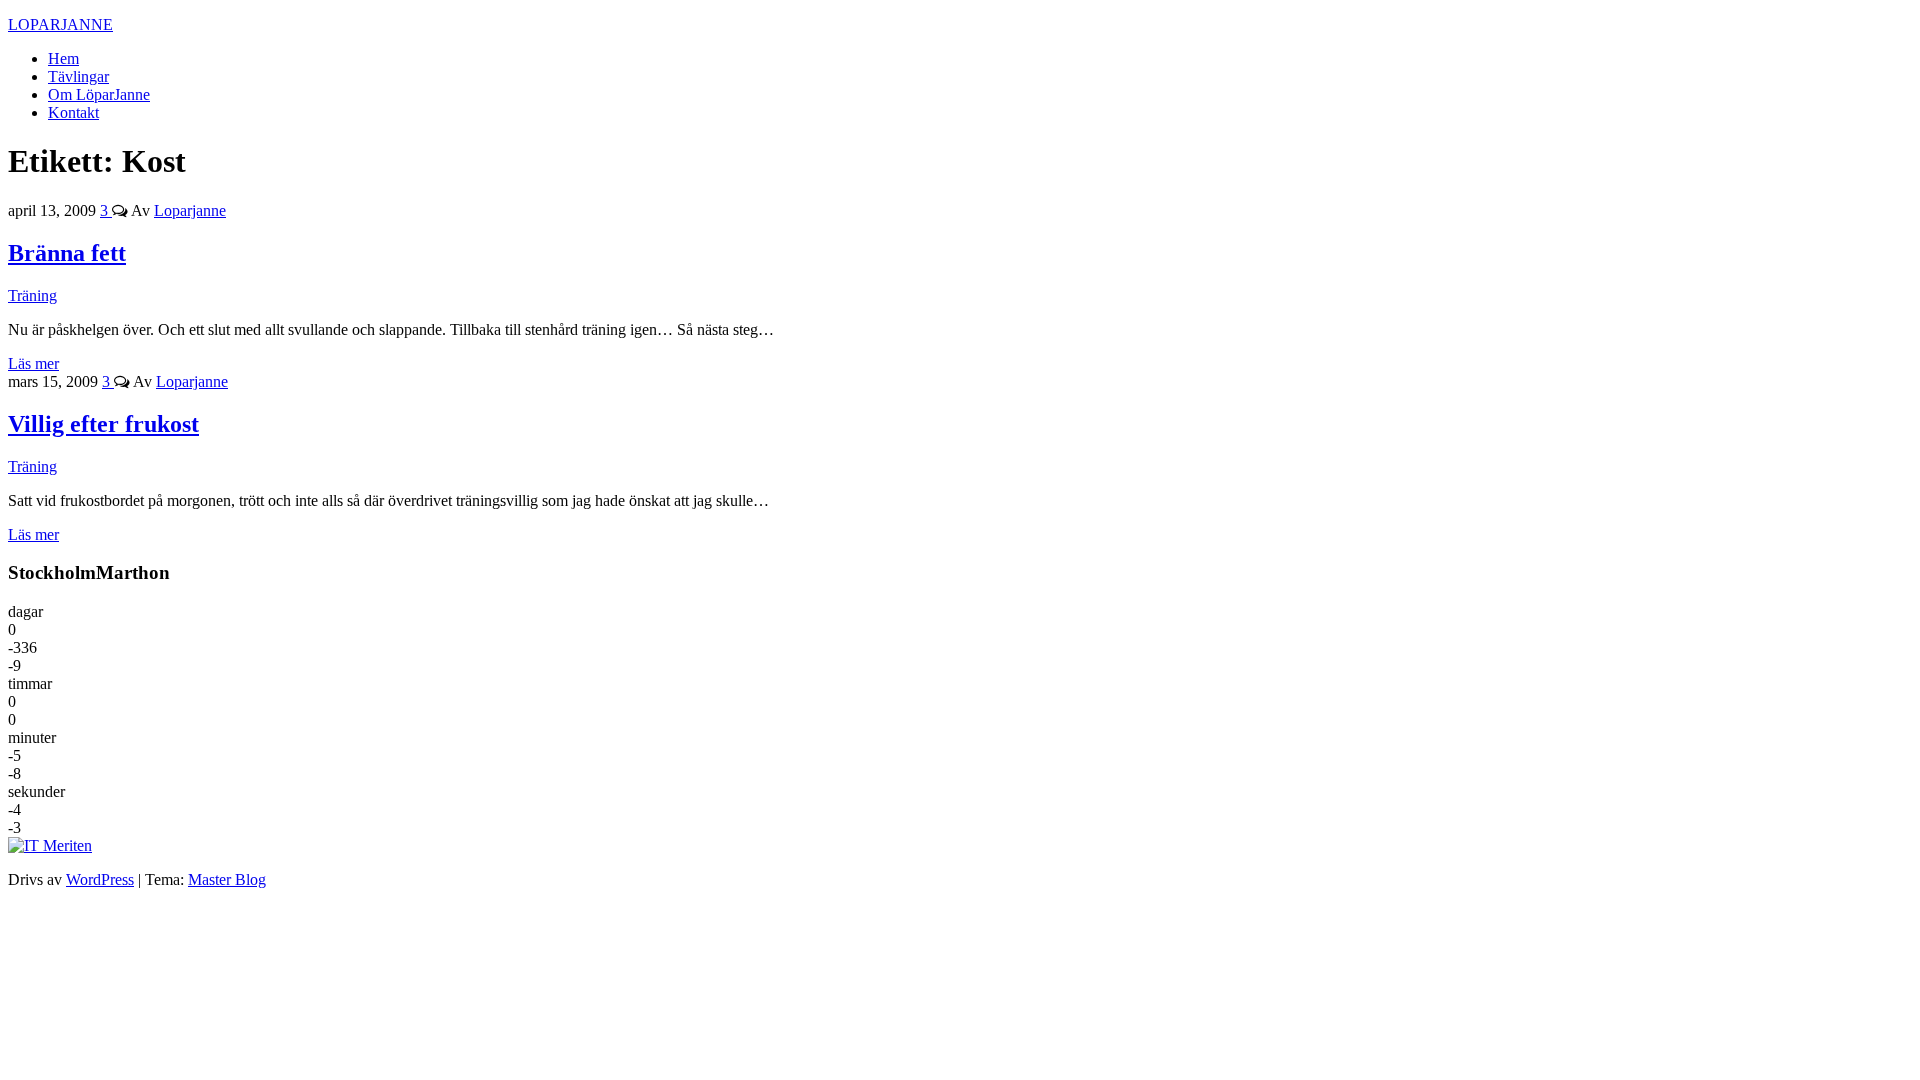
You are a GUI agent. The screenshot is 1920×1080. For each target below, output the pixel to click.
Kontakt (73, 112)
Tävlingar (78, 76)
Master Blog (227, 879)
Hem (63, 58)
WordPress (100, 879)
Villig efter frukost (103, 424)
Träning (32, 295)
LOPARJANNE (60, 24)
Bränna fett (67, 253)
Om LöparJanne (99, 94)
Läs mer (33, 363)
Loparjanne (190, 210)
